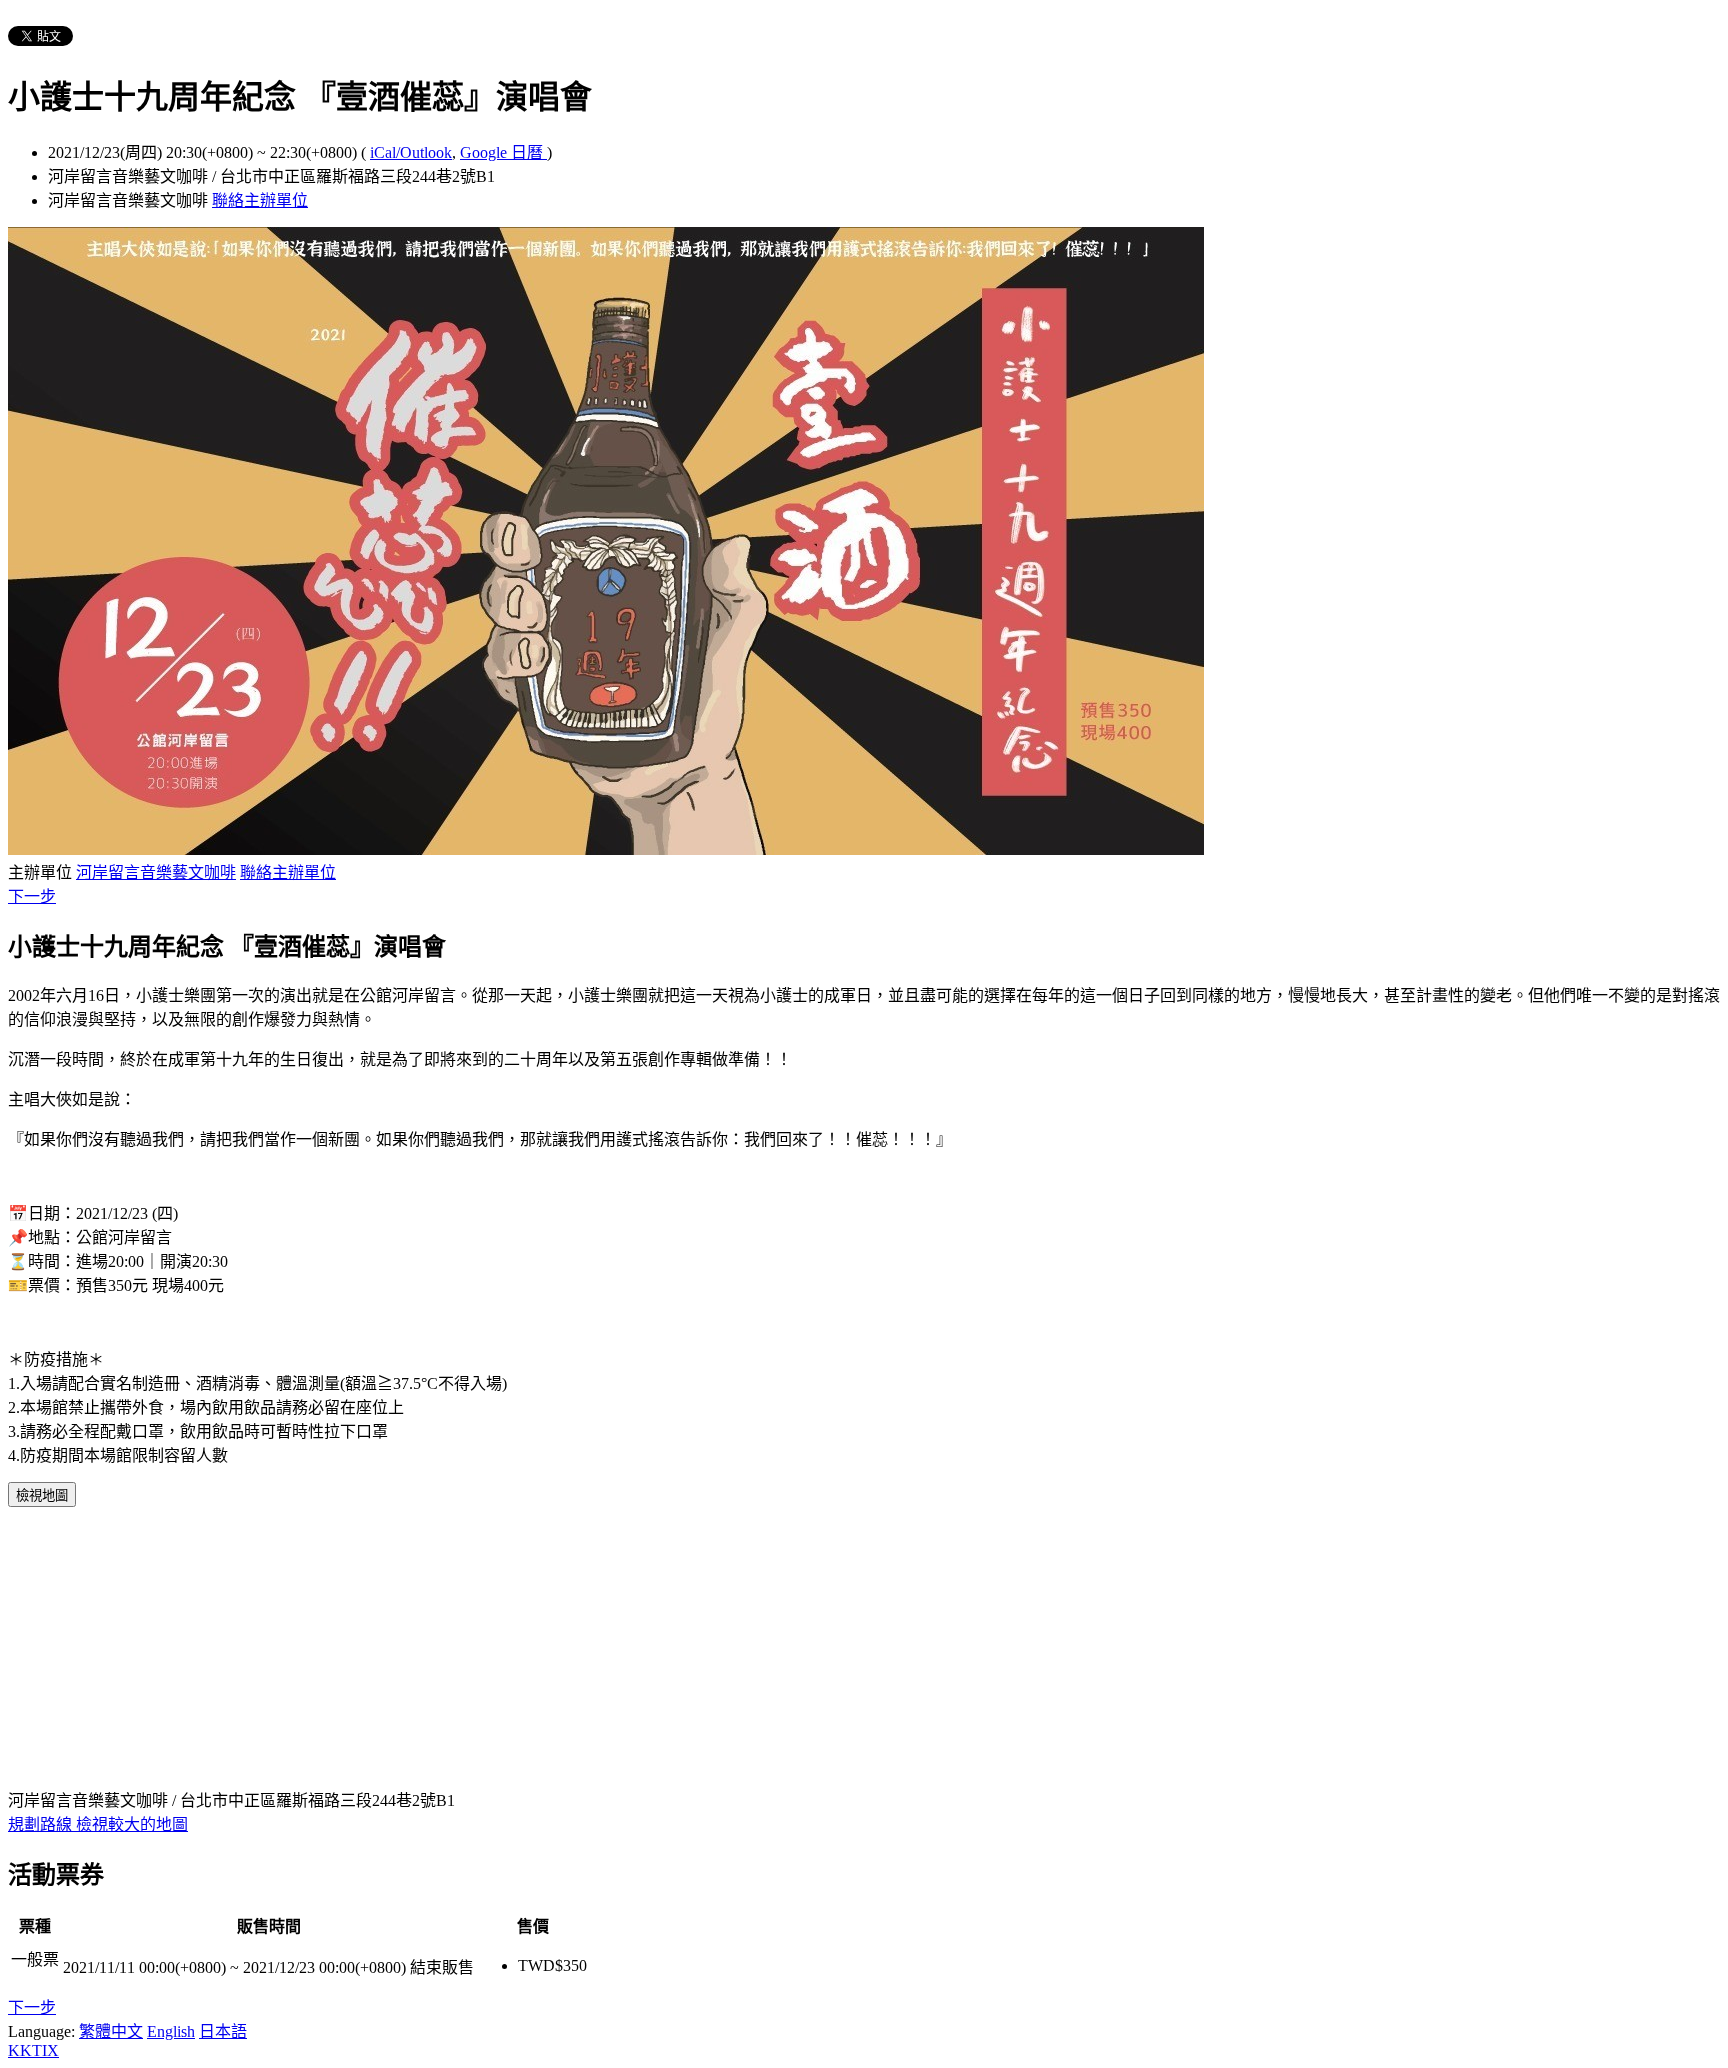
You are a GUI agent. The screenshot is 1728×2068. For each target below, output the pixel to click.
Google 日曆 (503, 152)
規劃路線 (42, 1824)
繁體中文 (111, 2031)
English (171, 2031)
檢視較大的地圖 (132, 1824)
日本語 (223, 2031)
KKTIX (33, 2050)
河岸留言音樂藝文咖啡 (156, 872)
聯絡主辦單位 (260, 200)
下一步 (32, 896)
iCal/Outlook (411, 152)
